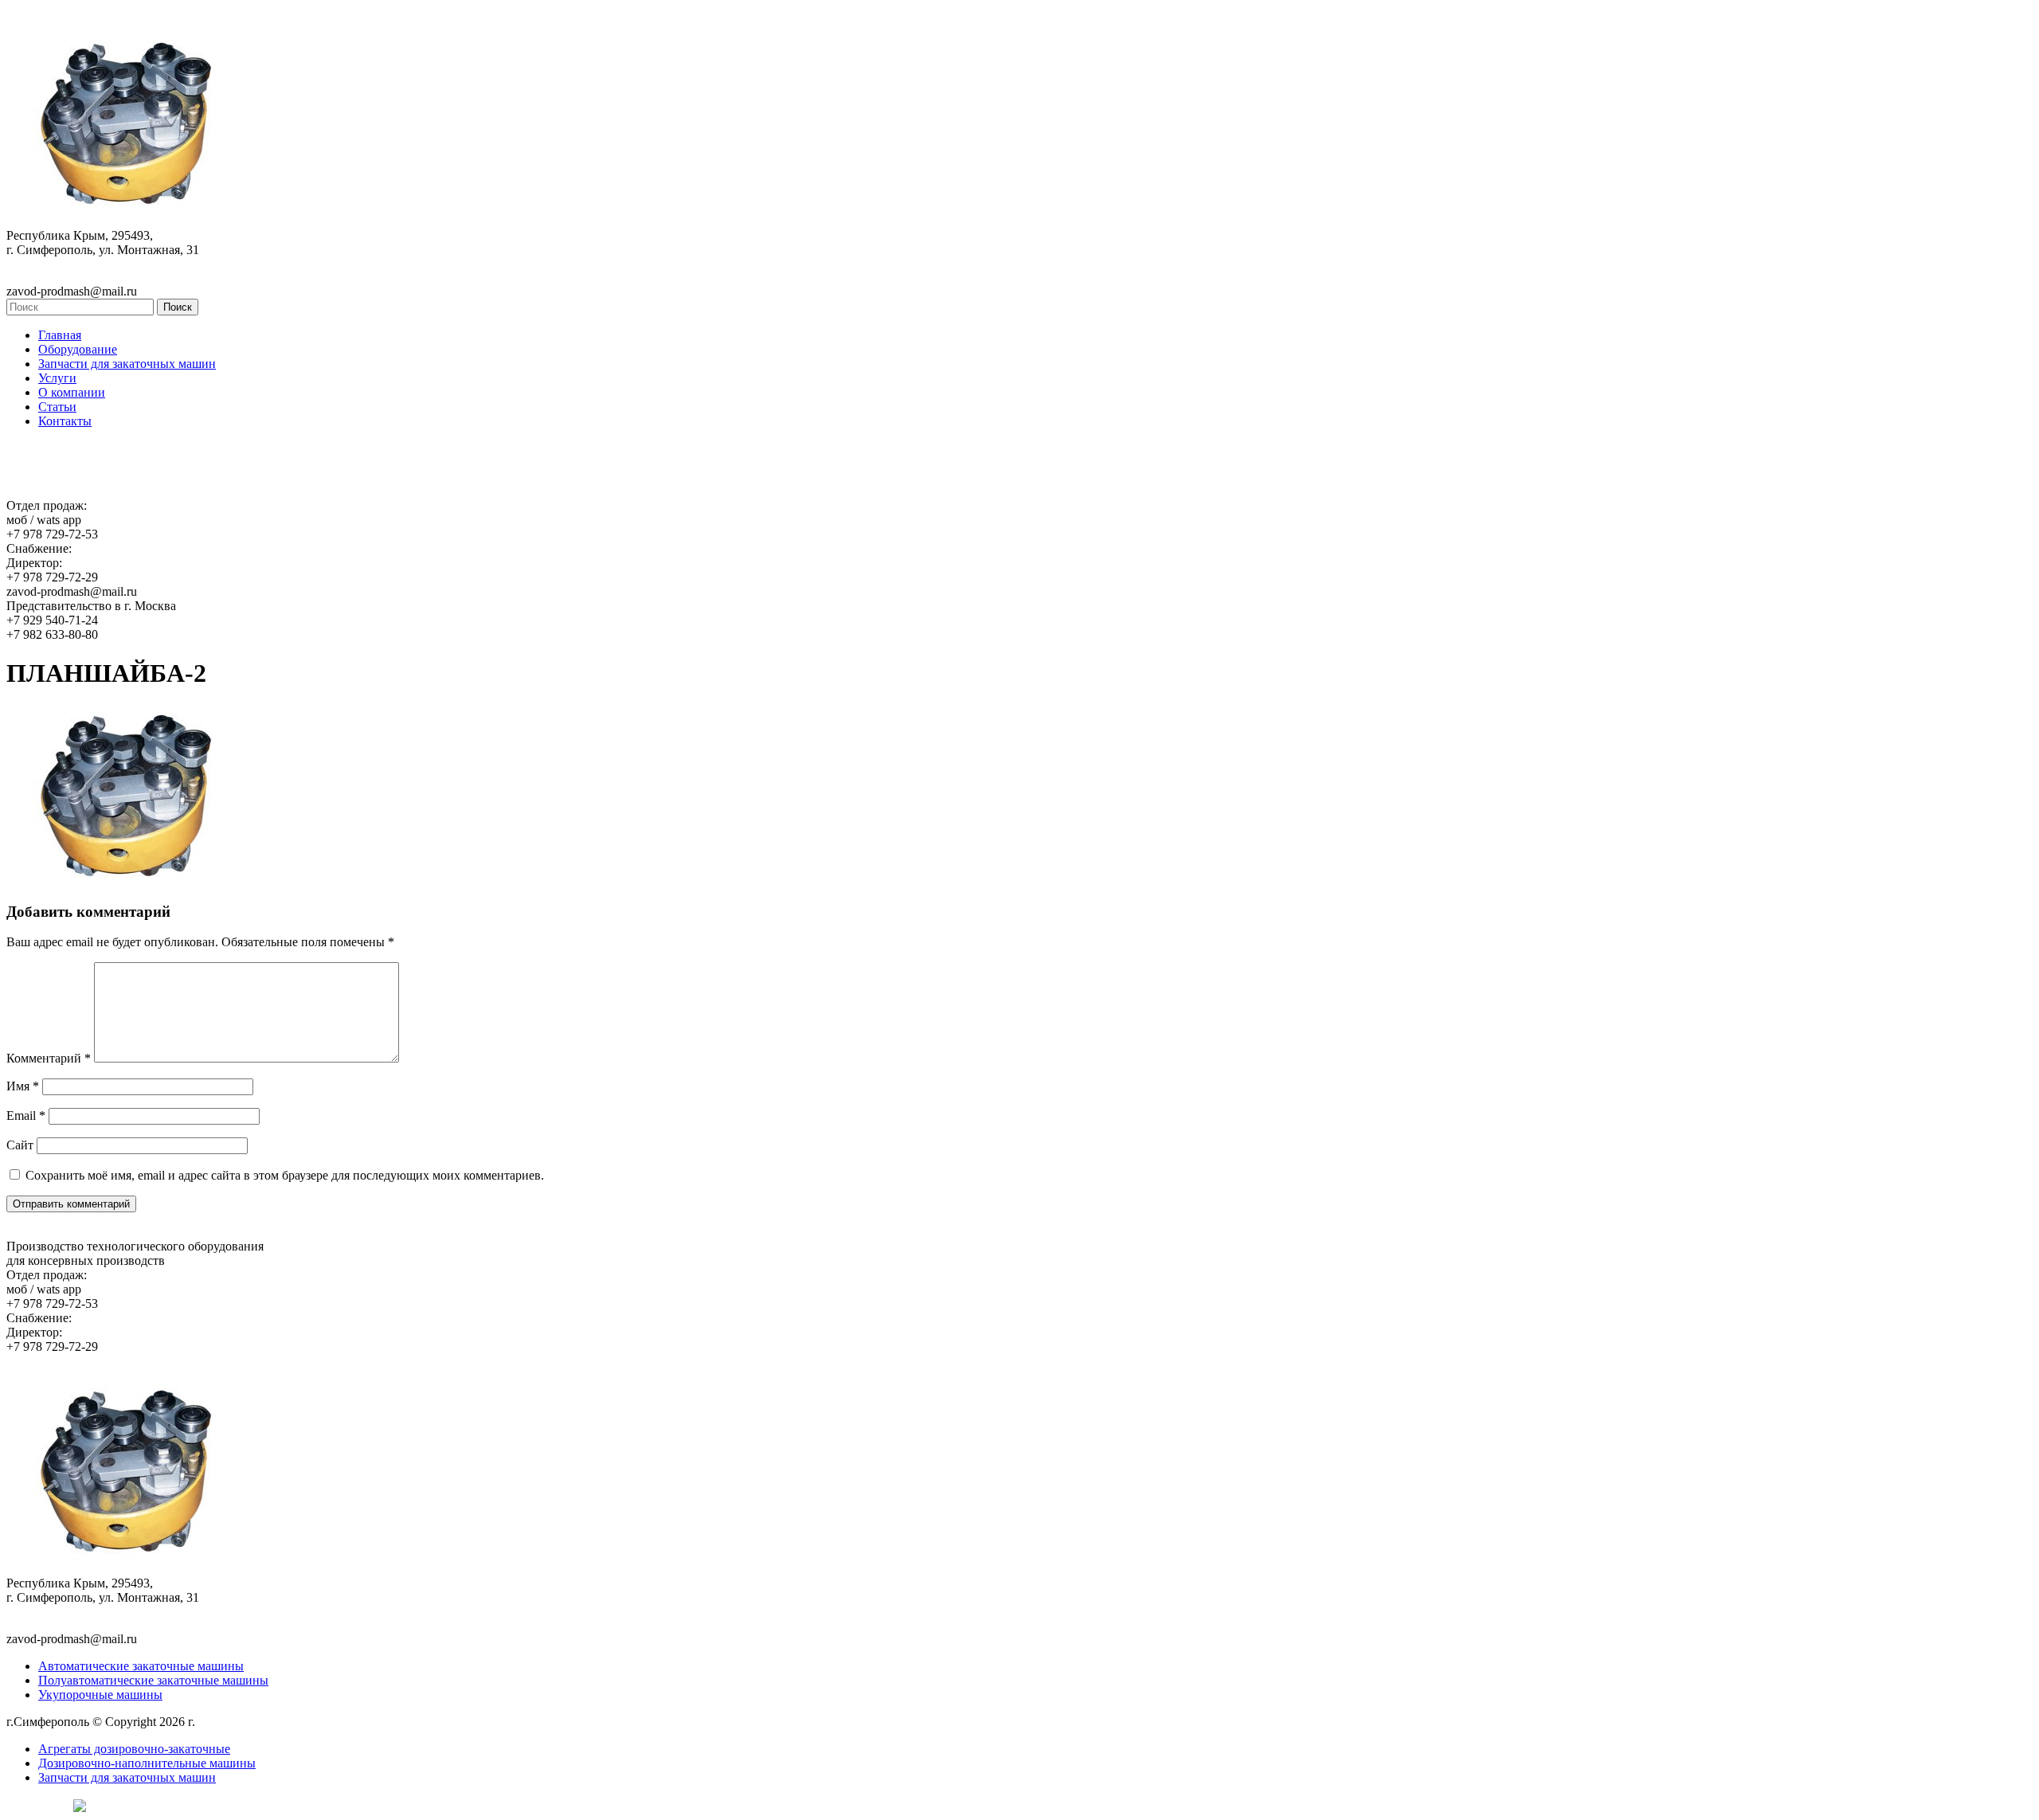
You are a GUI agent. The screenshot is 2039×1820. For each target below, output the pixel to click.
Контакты (65, 421)
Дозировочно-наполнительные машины (147, 1763)
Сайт (20, 1145)
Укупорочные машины (100, 1695)
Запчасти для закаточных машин (127, 364)
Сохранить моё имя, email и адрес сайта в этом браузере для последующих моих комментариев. (285, 1175)
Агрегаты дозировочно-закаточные (134, 1749)
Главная (60, 335)
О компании (72, 392)
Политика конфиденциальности (286, 1722)
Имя (23, 1086)
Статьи (57, 407)
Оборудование (78, 349)
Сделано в (36, 1804)
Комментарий (49, 1058)
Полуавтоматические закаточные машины (153, 1680)
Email (26, 1115)
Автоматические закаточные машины (141, 1666)
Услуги (57, 378)
